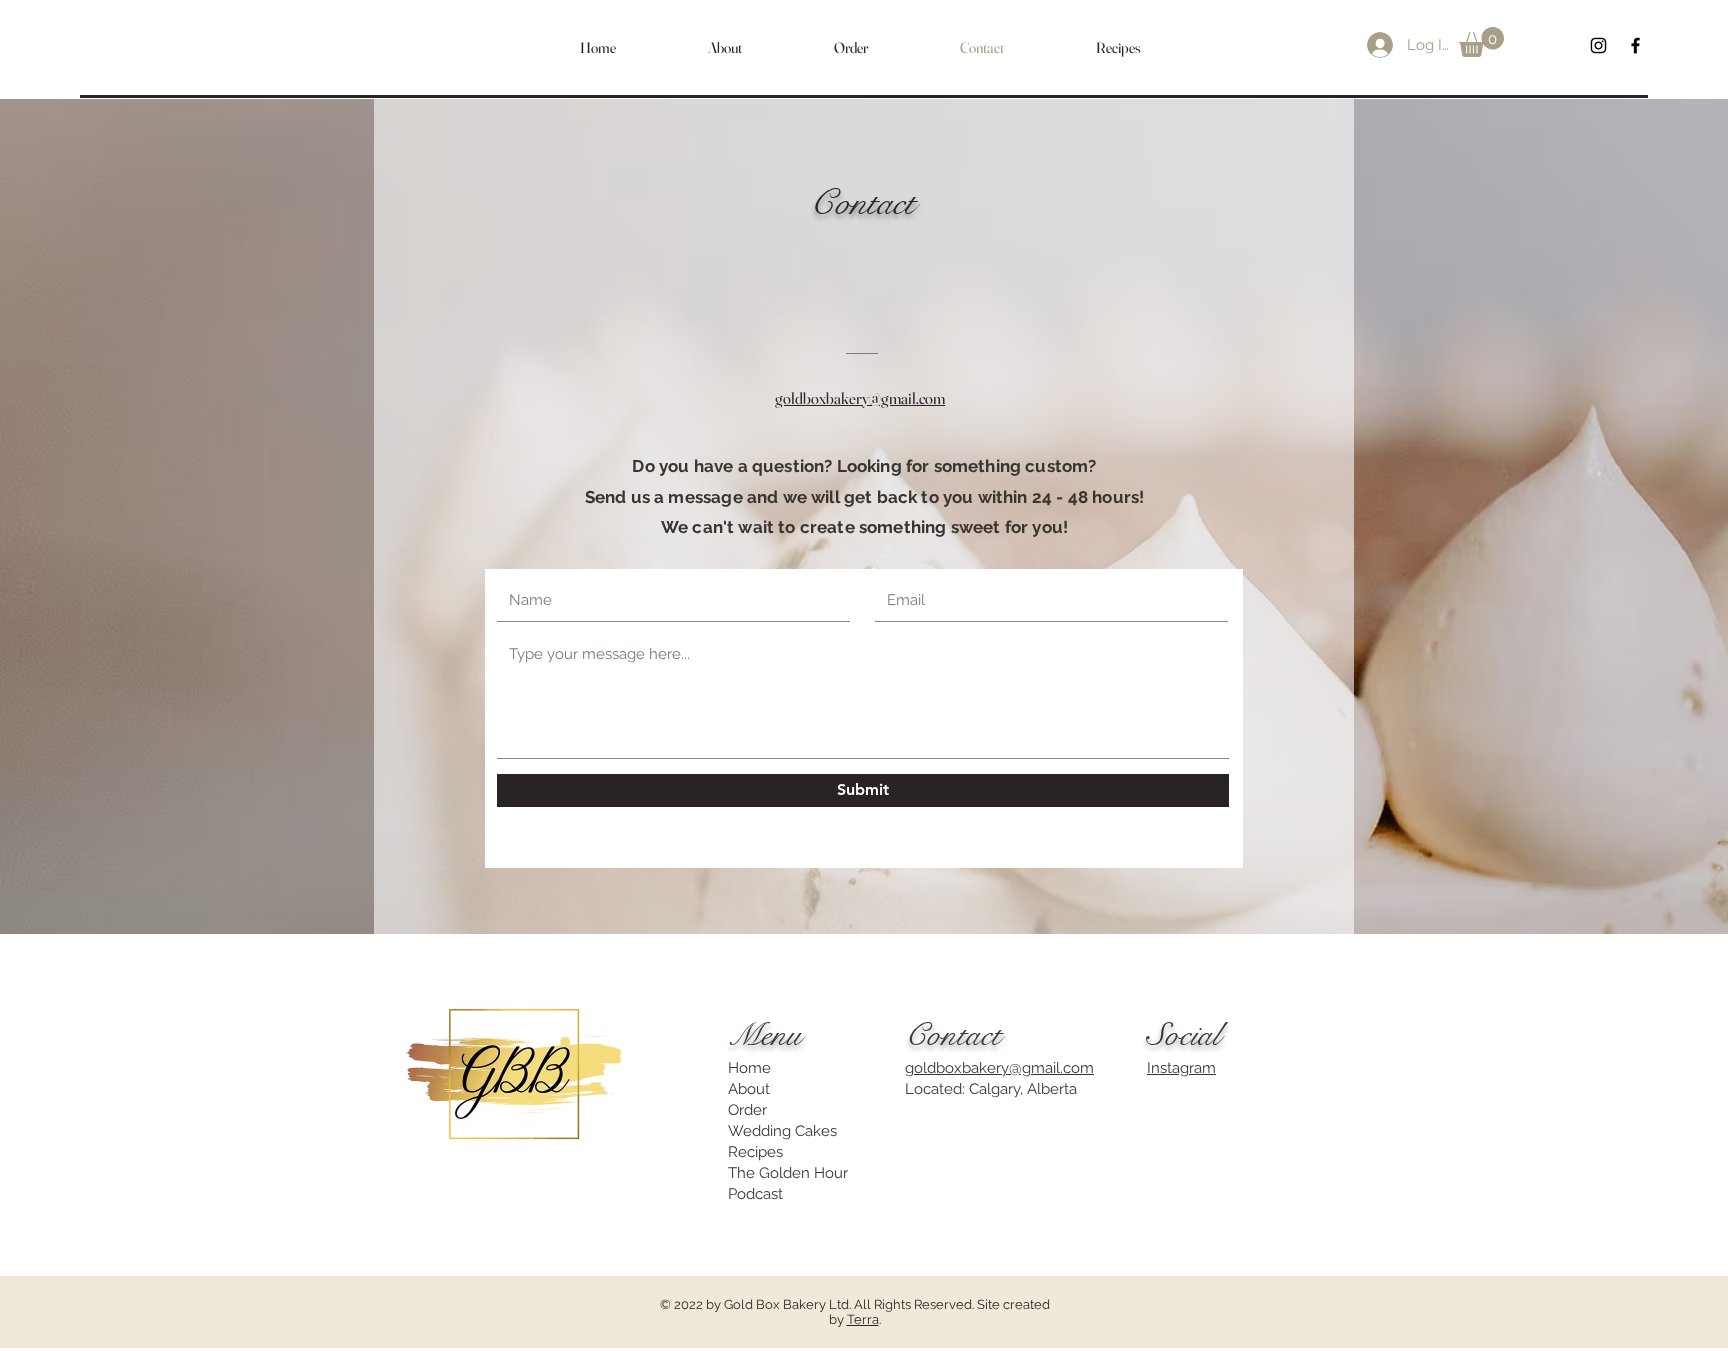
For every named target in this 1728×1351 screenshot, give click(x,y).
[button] (1481, 42)
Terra (863, 1319)
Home (749, 1068)
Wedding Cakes (782, 1131)
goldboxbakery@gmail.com (999, 1068)
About (749, 1089)
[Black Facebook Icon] (1635, 45)
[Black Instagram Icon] (1598, 45)
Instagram (1181, 1068)
